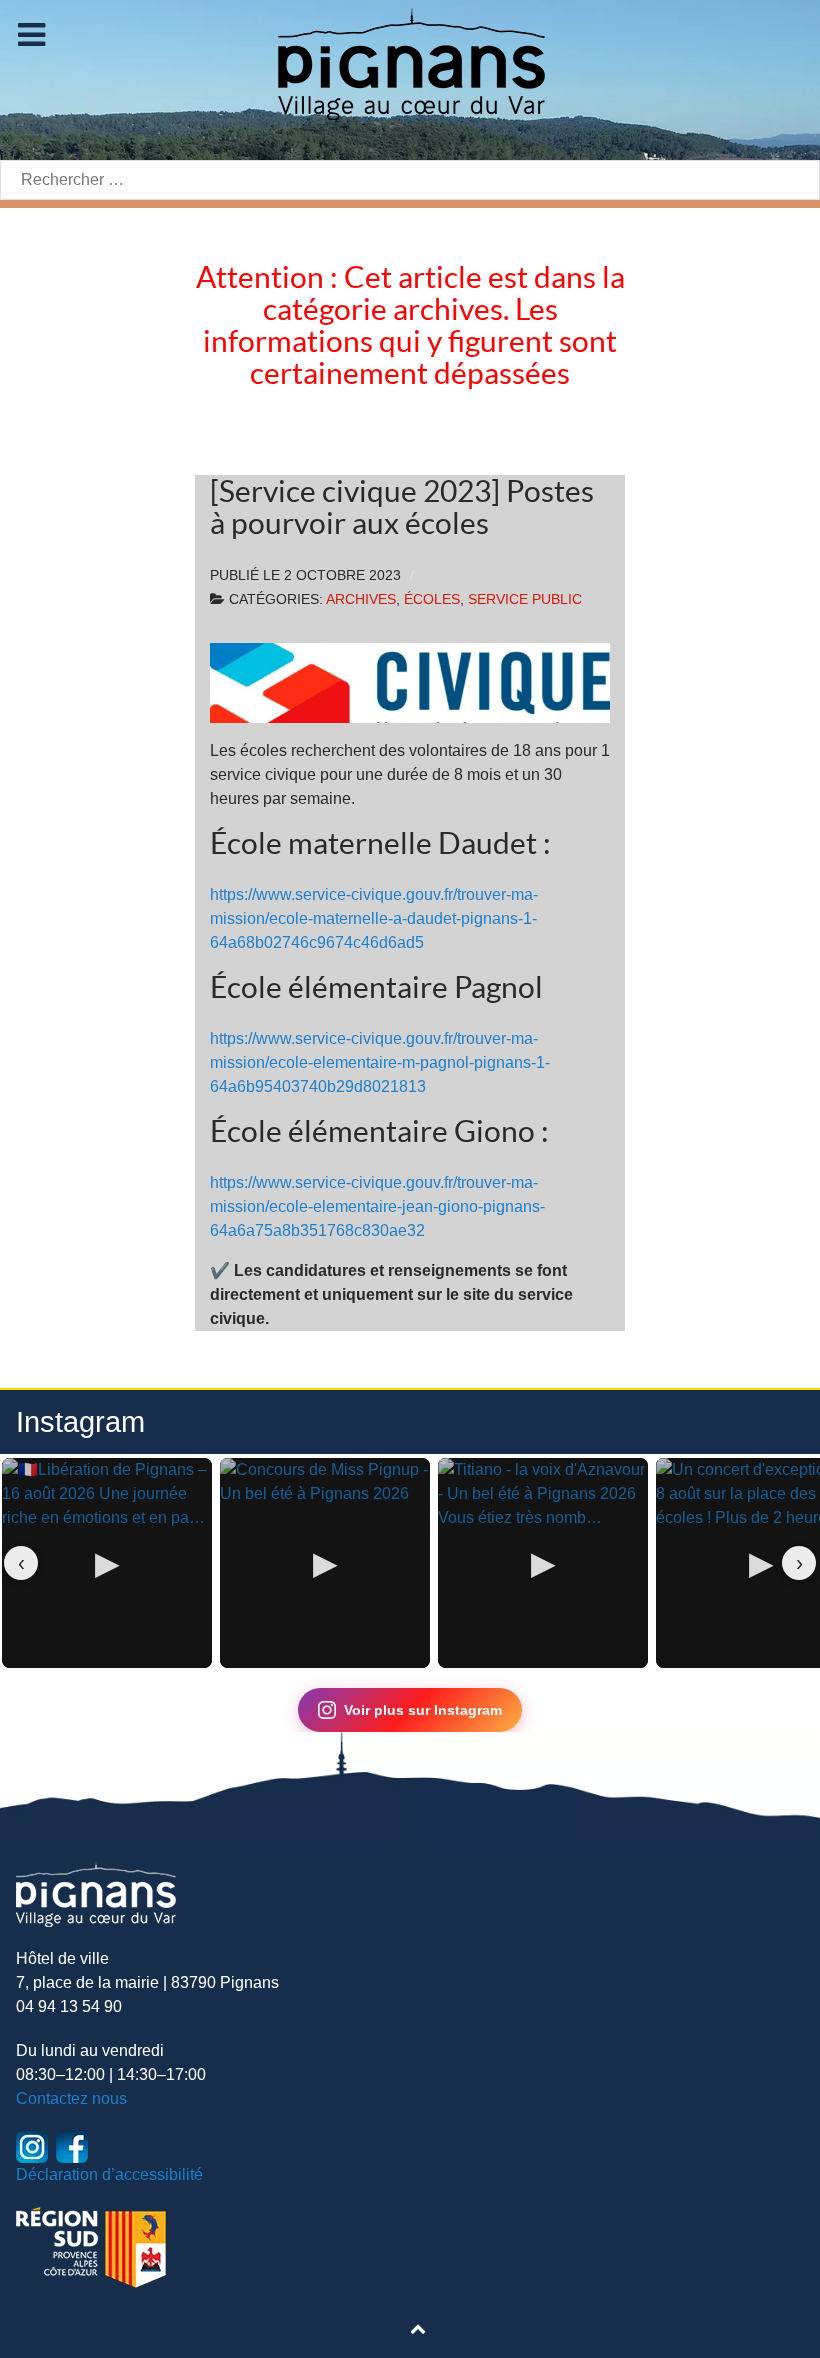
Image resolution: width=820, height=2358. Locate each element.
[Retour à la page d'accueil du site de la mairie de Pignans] (410, 62)
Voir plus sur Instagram (423, 1710)
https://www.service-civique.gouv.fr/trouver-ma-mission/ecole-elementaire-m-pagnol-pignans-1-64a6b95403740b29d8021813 (380, 1062)
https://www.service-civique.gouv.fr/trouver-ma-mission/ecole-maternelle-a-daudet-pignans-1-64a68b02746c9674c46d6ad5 (374, 918)
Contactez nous (71, 2098)
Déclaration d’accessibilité (109, 2174)
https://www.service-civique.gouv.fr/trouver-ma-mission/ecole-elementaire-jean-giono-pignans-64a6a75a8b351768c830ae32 (377, 1206)
